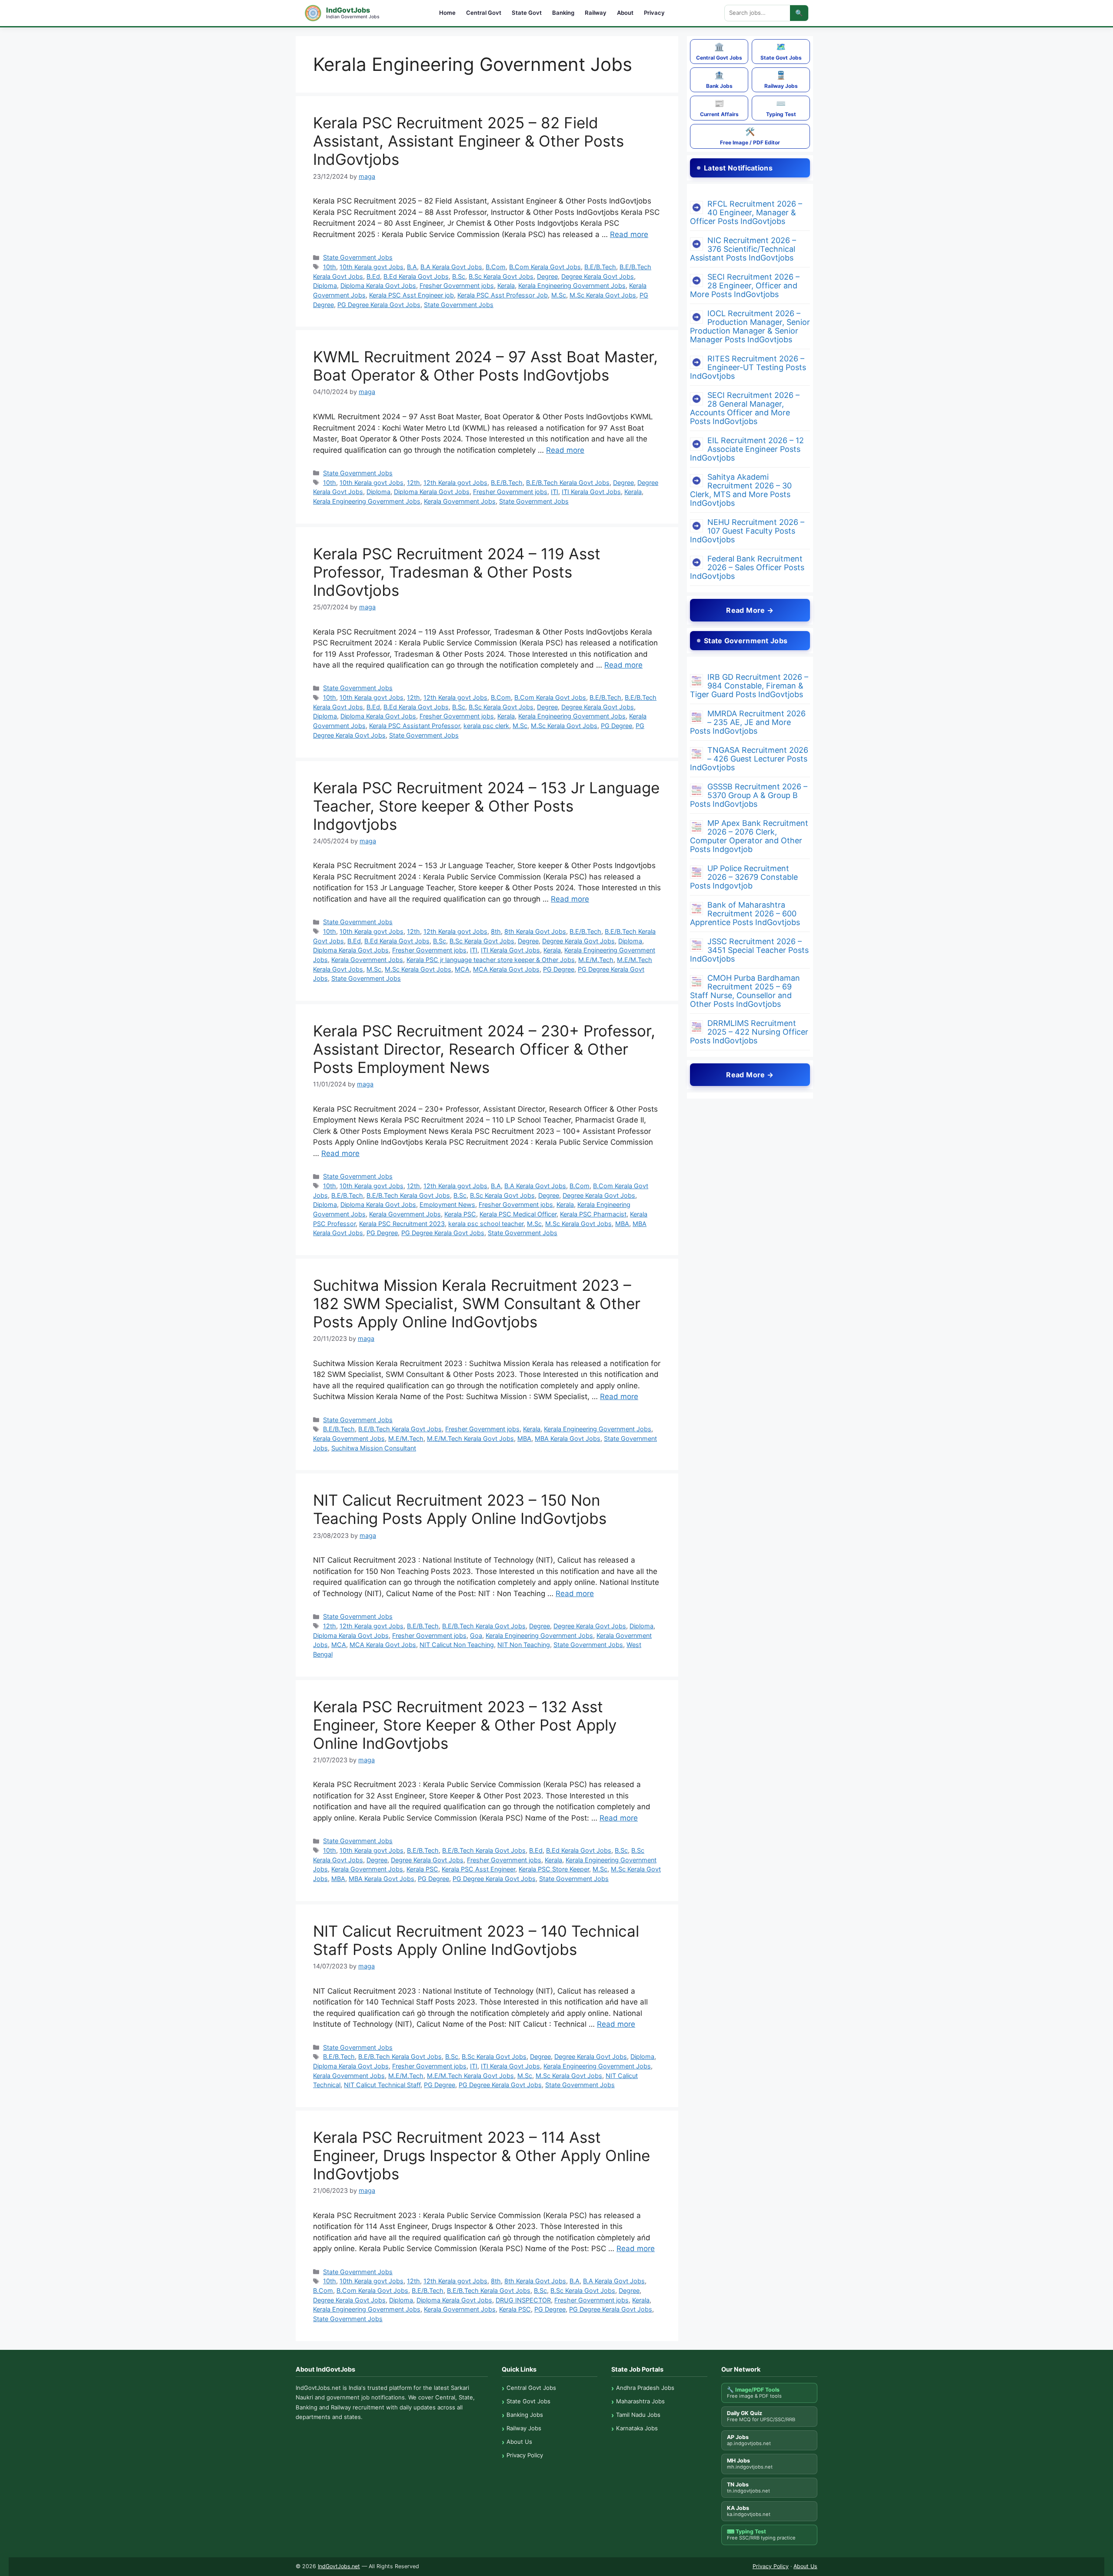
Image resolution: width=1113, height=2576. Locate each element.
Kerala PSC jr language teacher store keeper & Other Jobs (491, 960)
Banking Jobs (525, 2415)
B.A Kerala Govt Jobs (451, 267)
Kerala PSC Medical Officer (518, 1214)
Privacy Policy (525, 2455)
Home (447, 13)
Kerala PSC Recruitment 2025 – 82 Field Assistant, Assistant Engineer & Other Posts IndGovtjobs (468, 141)
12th (413, 483)
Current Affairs (719, 108)
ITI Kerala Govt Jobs (591, 492)
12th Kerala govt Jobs (455, 483)
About (625, 13)
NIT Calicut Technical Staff (382, 2085)
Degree (547, 276)
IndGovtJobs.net (339, 2566)
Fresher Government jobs (457, 286)
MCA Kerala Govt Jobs (506, 969)
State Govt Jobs (781, 52)
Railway (596, 13)
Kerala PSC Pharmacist (593, 1214)
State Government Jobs (358, 257)
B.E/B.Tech (600, 267)
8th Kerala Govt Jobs (535, 931)
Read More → (750, 610)
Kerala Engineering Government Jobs (572, 286)
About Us (519, 2442)
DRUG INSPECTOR (523, 2300)
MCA (462, 969)
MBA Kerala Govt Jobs (568, 1438)
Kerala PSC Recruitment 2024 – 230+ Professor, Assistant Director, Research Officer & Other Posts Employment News (484, 1049)
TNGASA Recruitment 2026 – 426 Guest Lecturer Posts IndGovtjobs (749, 759)
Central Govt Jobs (719, 52)
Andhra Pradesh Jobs (645, 2388)
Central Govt (484, 13)
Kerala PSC (460, 1214)
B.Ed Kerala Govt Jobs (416, 276)
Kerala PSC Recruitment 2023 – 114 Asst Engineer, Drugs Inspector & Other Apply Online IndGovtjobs (482, 2155)
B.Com (496, 267)
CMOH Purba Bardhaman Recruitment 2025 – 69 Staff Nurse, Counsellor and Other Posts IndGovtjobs (745, 991)
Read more (629, 234)
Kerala (506, 286)
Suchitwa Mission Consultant (374, 1448)
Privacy (654, 13)
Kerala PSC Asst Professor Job (503, 295)
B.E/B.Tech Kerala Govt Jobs (568, 483)
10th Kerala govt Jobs (372, 267)
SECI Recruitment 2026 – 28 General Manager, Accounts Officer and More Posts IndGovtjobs (745, 408)
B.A (412, 267)
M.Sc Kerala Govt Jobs (603, 295)
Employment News (447, 1204)
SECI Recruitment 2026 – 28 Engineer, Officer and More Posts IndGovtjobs (745, 286)
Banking (563, 13)
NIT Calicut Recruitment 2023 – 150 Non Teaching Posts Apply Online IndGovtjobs (460, 1509)
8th (496, 931)
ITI (555, 492)
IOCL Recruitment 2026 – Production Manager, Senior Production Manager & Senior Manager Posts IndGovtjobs (750, 326)
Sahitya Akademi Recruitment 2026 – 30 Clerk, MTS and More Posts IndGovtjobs (741, 490)
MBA (622, 1224)
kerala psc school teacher (486, 1224)
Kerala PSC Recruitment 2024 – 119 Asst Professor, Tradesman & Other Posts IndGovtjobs (457, 572)
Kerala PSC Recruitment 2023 (402, 1224)
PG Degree (616, 726)
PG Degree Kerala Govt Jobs (379, 305)
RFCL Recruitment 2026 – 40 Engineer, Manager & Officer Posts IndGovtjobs (746, 212)
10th (330, 267)
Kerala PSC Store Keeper (554, 1869)
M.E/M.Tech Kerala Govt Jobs (470, 1438)
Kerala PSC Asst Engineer (478, 1869)
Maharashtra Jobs (640, 2401)
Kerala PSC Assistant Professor (415, 726)
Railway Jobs (781, 80)
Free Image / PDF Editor (750, 136)
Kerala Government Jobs (460, 501)
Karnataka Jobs (637, 2428)
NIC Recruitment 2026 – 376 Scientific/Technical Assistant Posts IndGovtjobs (743, 249)
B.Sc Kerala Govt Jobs (501, 276)
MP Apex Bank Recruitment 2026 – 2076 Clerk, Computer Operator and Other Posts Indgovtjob (749, 836)
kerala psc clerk (486, 726)
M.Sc (559, 295)
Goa (476, 1635)
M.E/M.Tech (596, 960)
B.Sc (459, 276)
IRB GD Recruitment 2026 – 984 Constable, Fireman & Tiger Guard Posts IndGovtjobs (749, 686)
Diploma (325, 286)
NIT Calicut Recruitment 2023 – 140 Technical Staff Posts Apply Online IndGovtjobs (476, 1940)
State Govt (527, 13)
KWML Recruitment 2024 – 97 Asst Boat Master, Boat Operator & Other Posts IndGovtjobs (485, 366)
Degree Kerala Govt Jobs (598, 276)
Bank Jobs (719, 80)
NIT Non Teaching (524, 1645)
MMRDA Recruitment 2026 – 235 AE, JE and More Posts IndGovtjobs (748, 722)
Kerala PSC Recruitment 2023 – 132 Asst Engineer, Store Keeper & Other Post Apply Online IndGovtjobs (465, 1725)
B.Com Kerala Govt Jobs (545, 267)
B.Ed (373, 276)
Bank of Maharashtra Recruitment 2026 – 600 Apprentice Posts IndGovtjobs (745, 914)
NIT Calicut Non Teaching (457, 1645)
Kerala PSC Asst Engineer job (412, 295)
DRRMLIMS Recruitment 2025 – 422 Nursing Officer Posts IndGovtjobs (749, 1032)
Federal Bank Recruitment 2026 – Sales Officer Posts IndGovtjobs (747, 567)
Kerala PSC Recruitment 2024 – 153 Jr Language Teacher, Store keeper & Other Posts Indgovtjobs (486, 806)
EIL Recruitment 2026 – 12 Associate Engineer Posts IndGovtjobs (747, 449)
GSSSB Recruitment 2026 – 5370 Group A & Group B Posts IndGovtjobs (749, 795)
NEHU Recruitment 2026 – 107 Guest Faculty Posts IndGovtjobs (747, 531)
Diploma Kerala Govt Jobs (378, 286)
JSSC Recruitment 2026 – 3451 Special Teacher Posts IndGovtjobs (749, 950)
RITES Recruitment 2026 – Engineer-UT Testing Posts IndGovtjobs (748, 367)
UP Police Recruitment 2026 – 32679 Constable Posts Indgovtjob (744, 877)
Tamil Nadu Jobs (638, 2415)
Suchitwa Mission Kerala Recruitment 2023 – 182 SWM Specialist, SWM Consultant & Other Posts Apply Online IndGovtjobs (477, 1303)
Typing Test (781, 108)
